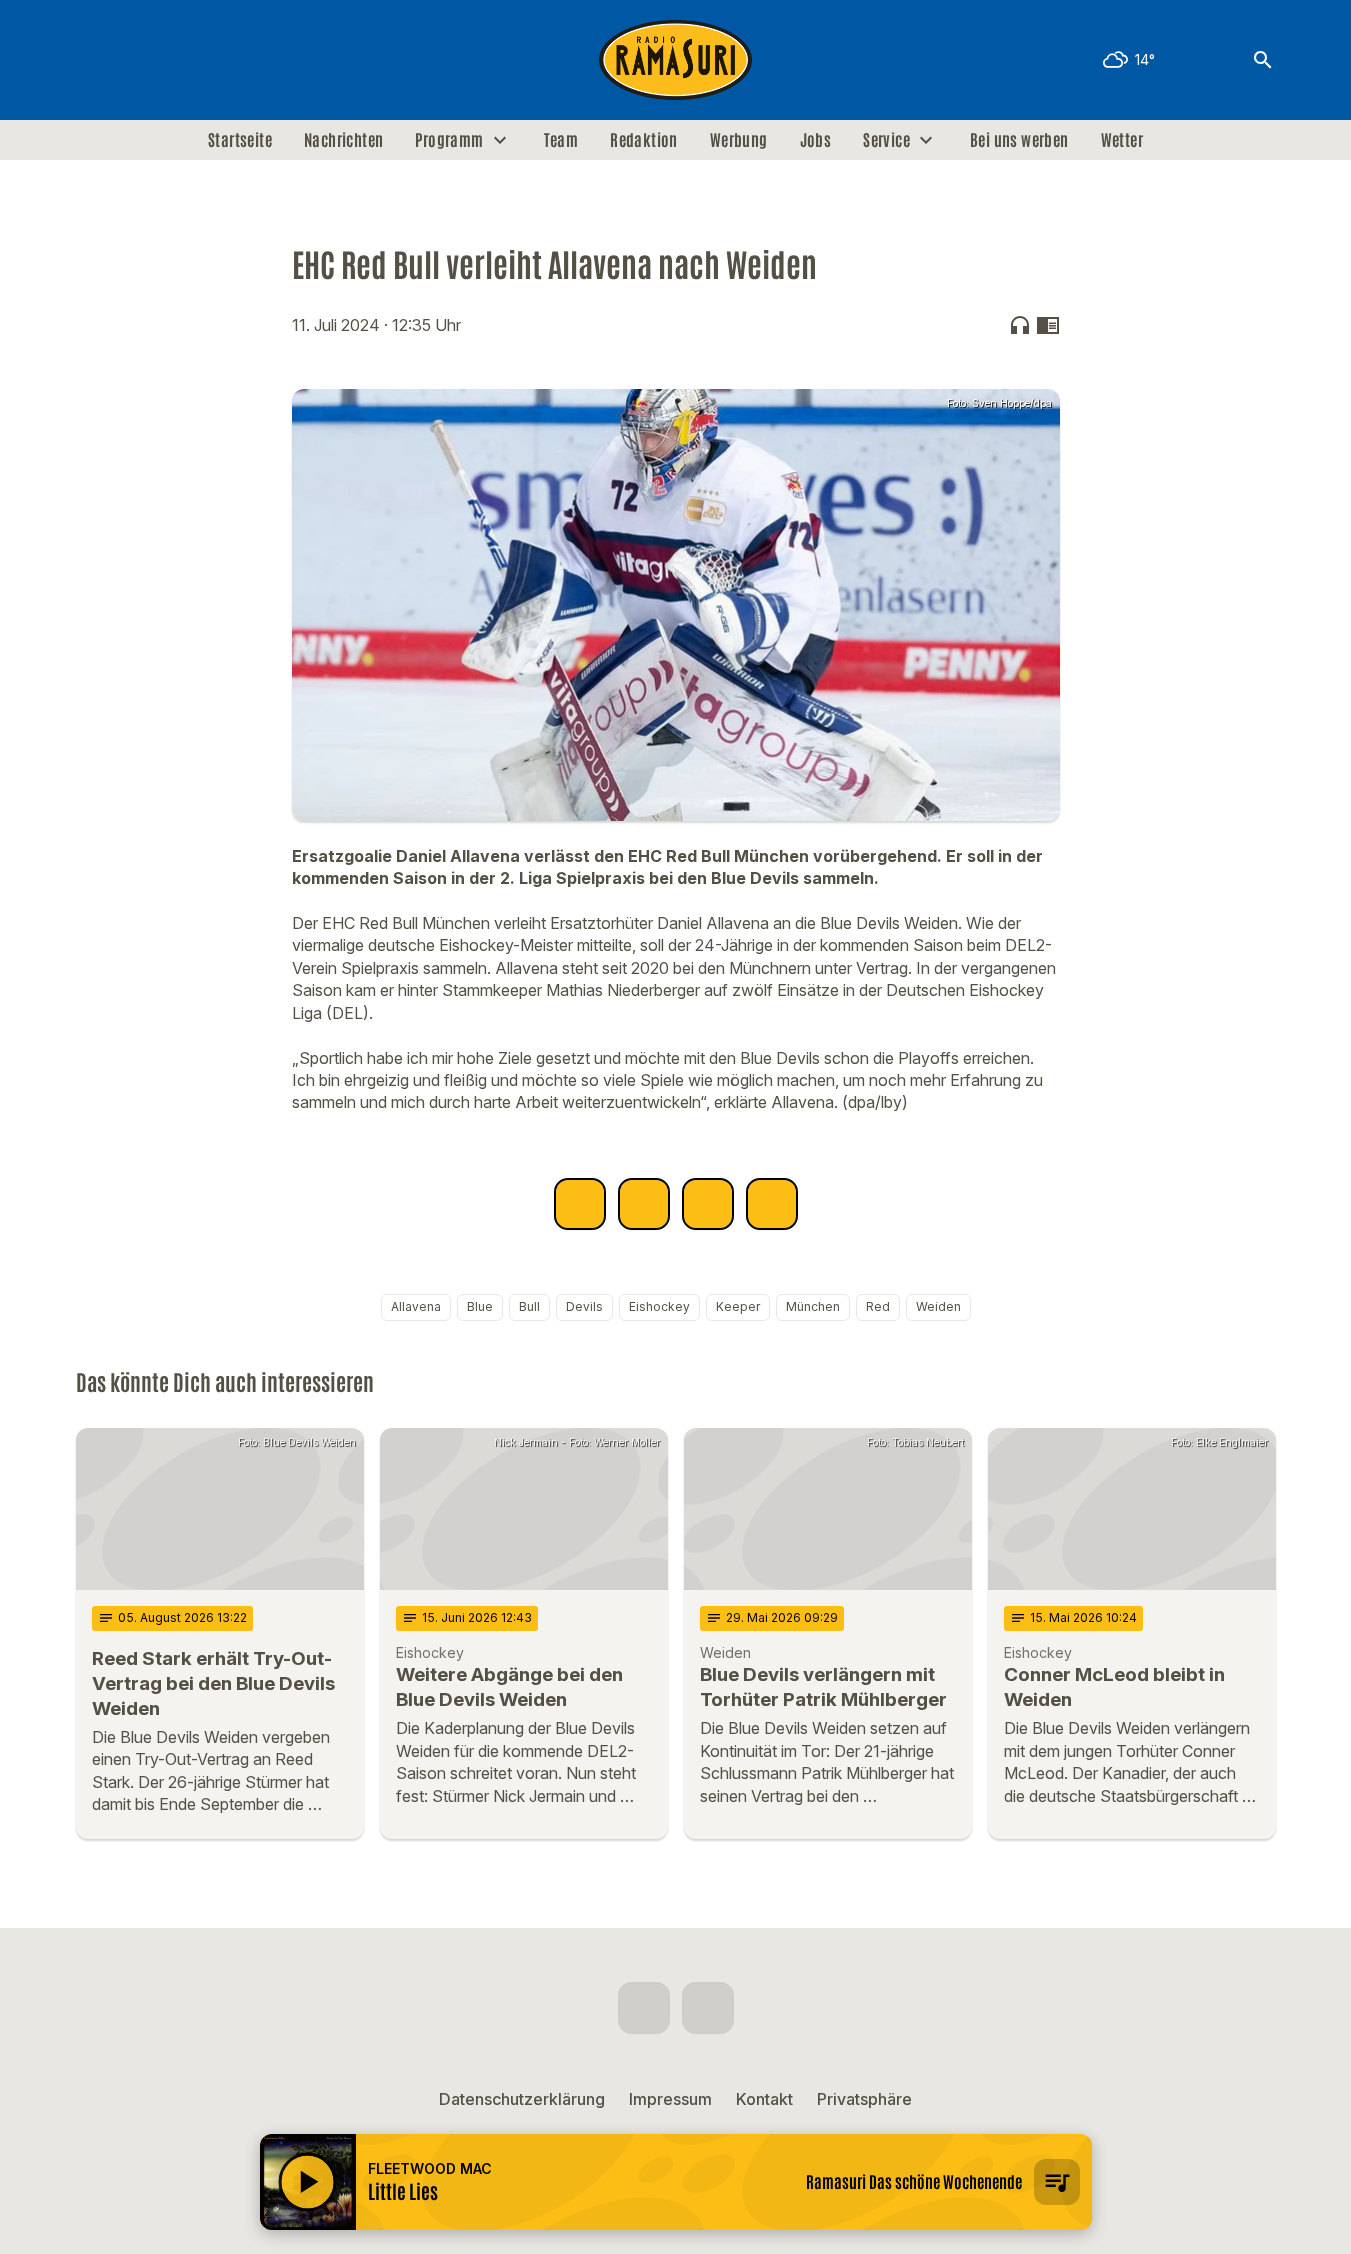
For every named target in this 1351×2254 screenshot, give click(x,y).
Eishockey (659, 1306)
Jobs (816, 140)
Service (886, 140)
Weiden (938, 1306)
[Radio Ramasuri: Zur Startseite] (676, 60)
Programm (449, 140)
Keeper (738, 1306)
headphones (1020, 325)
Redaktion (644, 140)
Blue (480, 1306)
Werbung (739, 140)
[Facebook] (96, 60)
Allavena (416, 1306)
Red (878, 1306)
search (1263, 60)
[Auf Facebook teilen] (580, 1204)
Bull (529, 1306)
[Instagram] (136, 60)
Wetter (1122, 140)
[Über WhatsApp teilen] (708, 1204)
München (813, 1306)
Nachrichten (343, 140)
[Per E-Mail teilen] (772, 1204)
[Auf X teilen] (644, 1204)
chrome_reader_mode (1048, 325)
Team (561, 140)
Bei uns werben (1019, 140)
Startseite (240, 140)
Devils (584, 1306)
